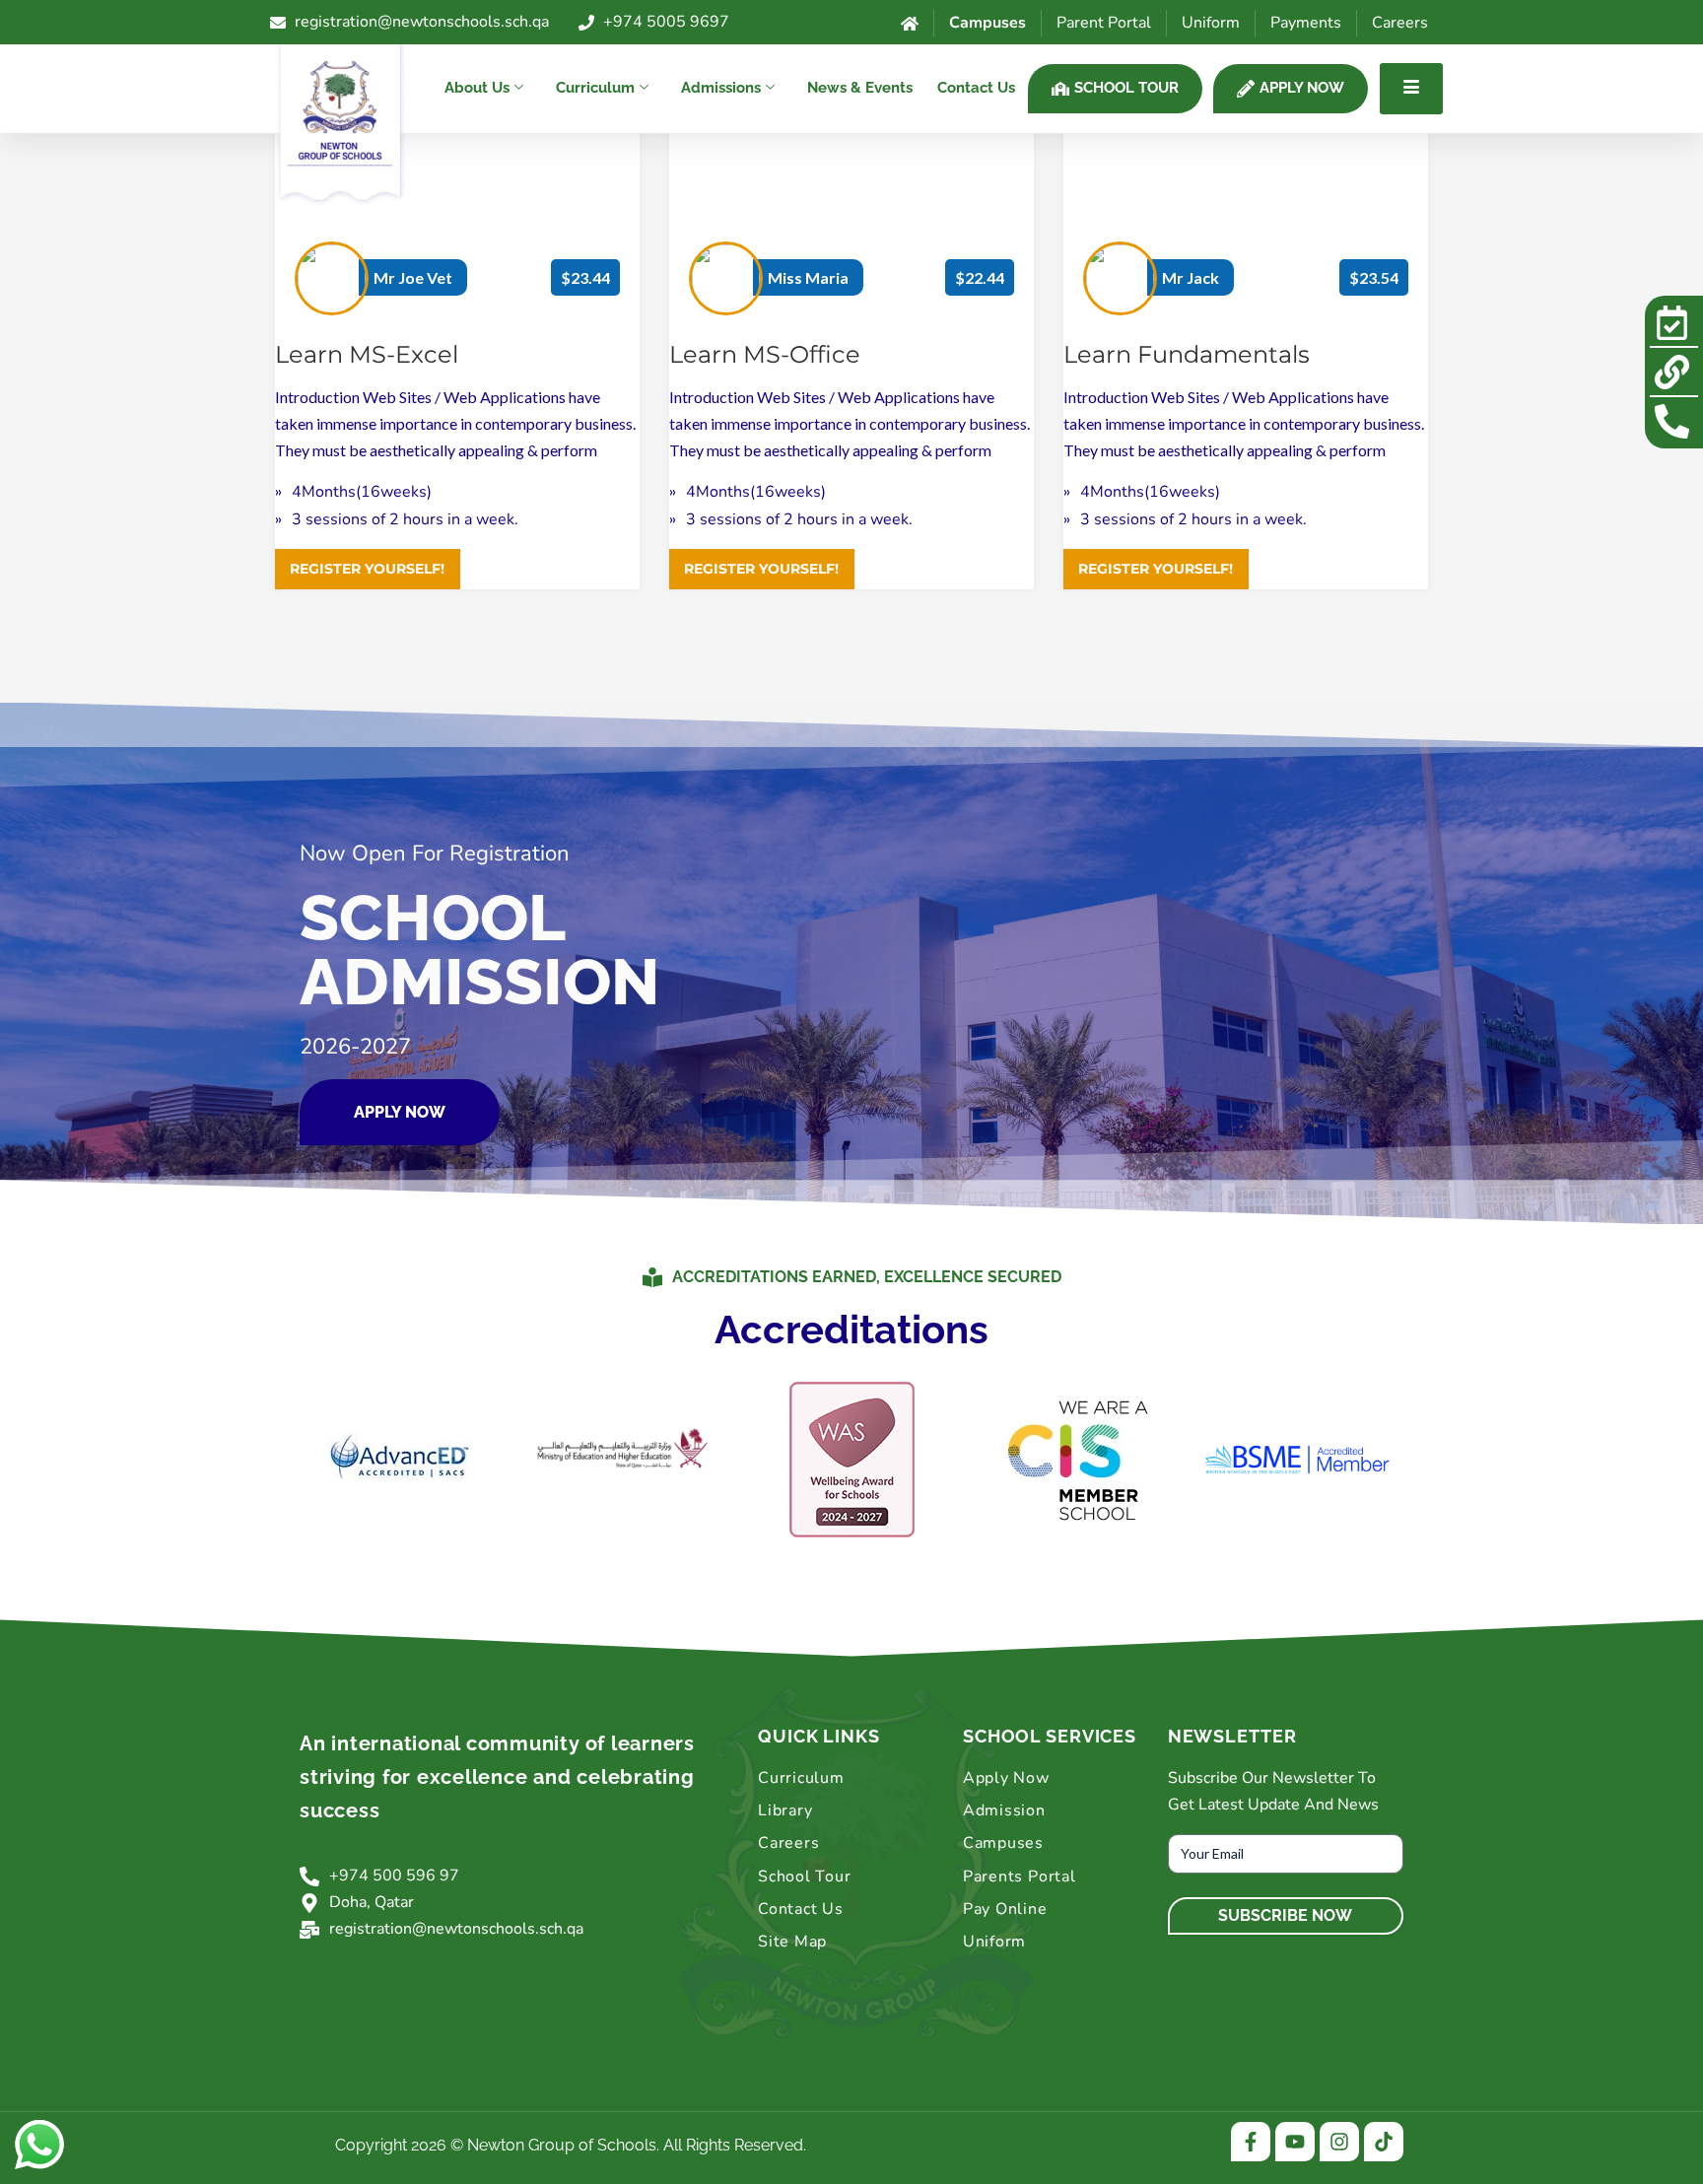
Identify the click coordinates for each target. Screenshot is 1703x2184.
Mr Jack (1191, 277)
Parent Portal (1104, 23)
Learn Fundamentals (1187, 354)
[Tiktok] (1384, 2142)
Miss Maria (808, 277)
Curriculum (595, 88)
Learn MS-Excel (367, 354)
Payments (1306, 23)
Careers (1400, 23)
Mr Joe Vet (413, 277)
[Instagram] (1339, 2142)
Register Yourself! (367, 569)
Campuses (988, 23)
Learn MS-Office (765, 354)
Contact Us (976, 88)
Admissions (721, 88)
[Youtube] (1295, 2142)
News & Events (860, 88)
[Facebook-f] (1251, 2142)
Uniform (1211, 23)
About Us (477, 88)
